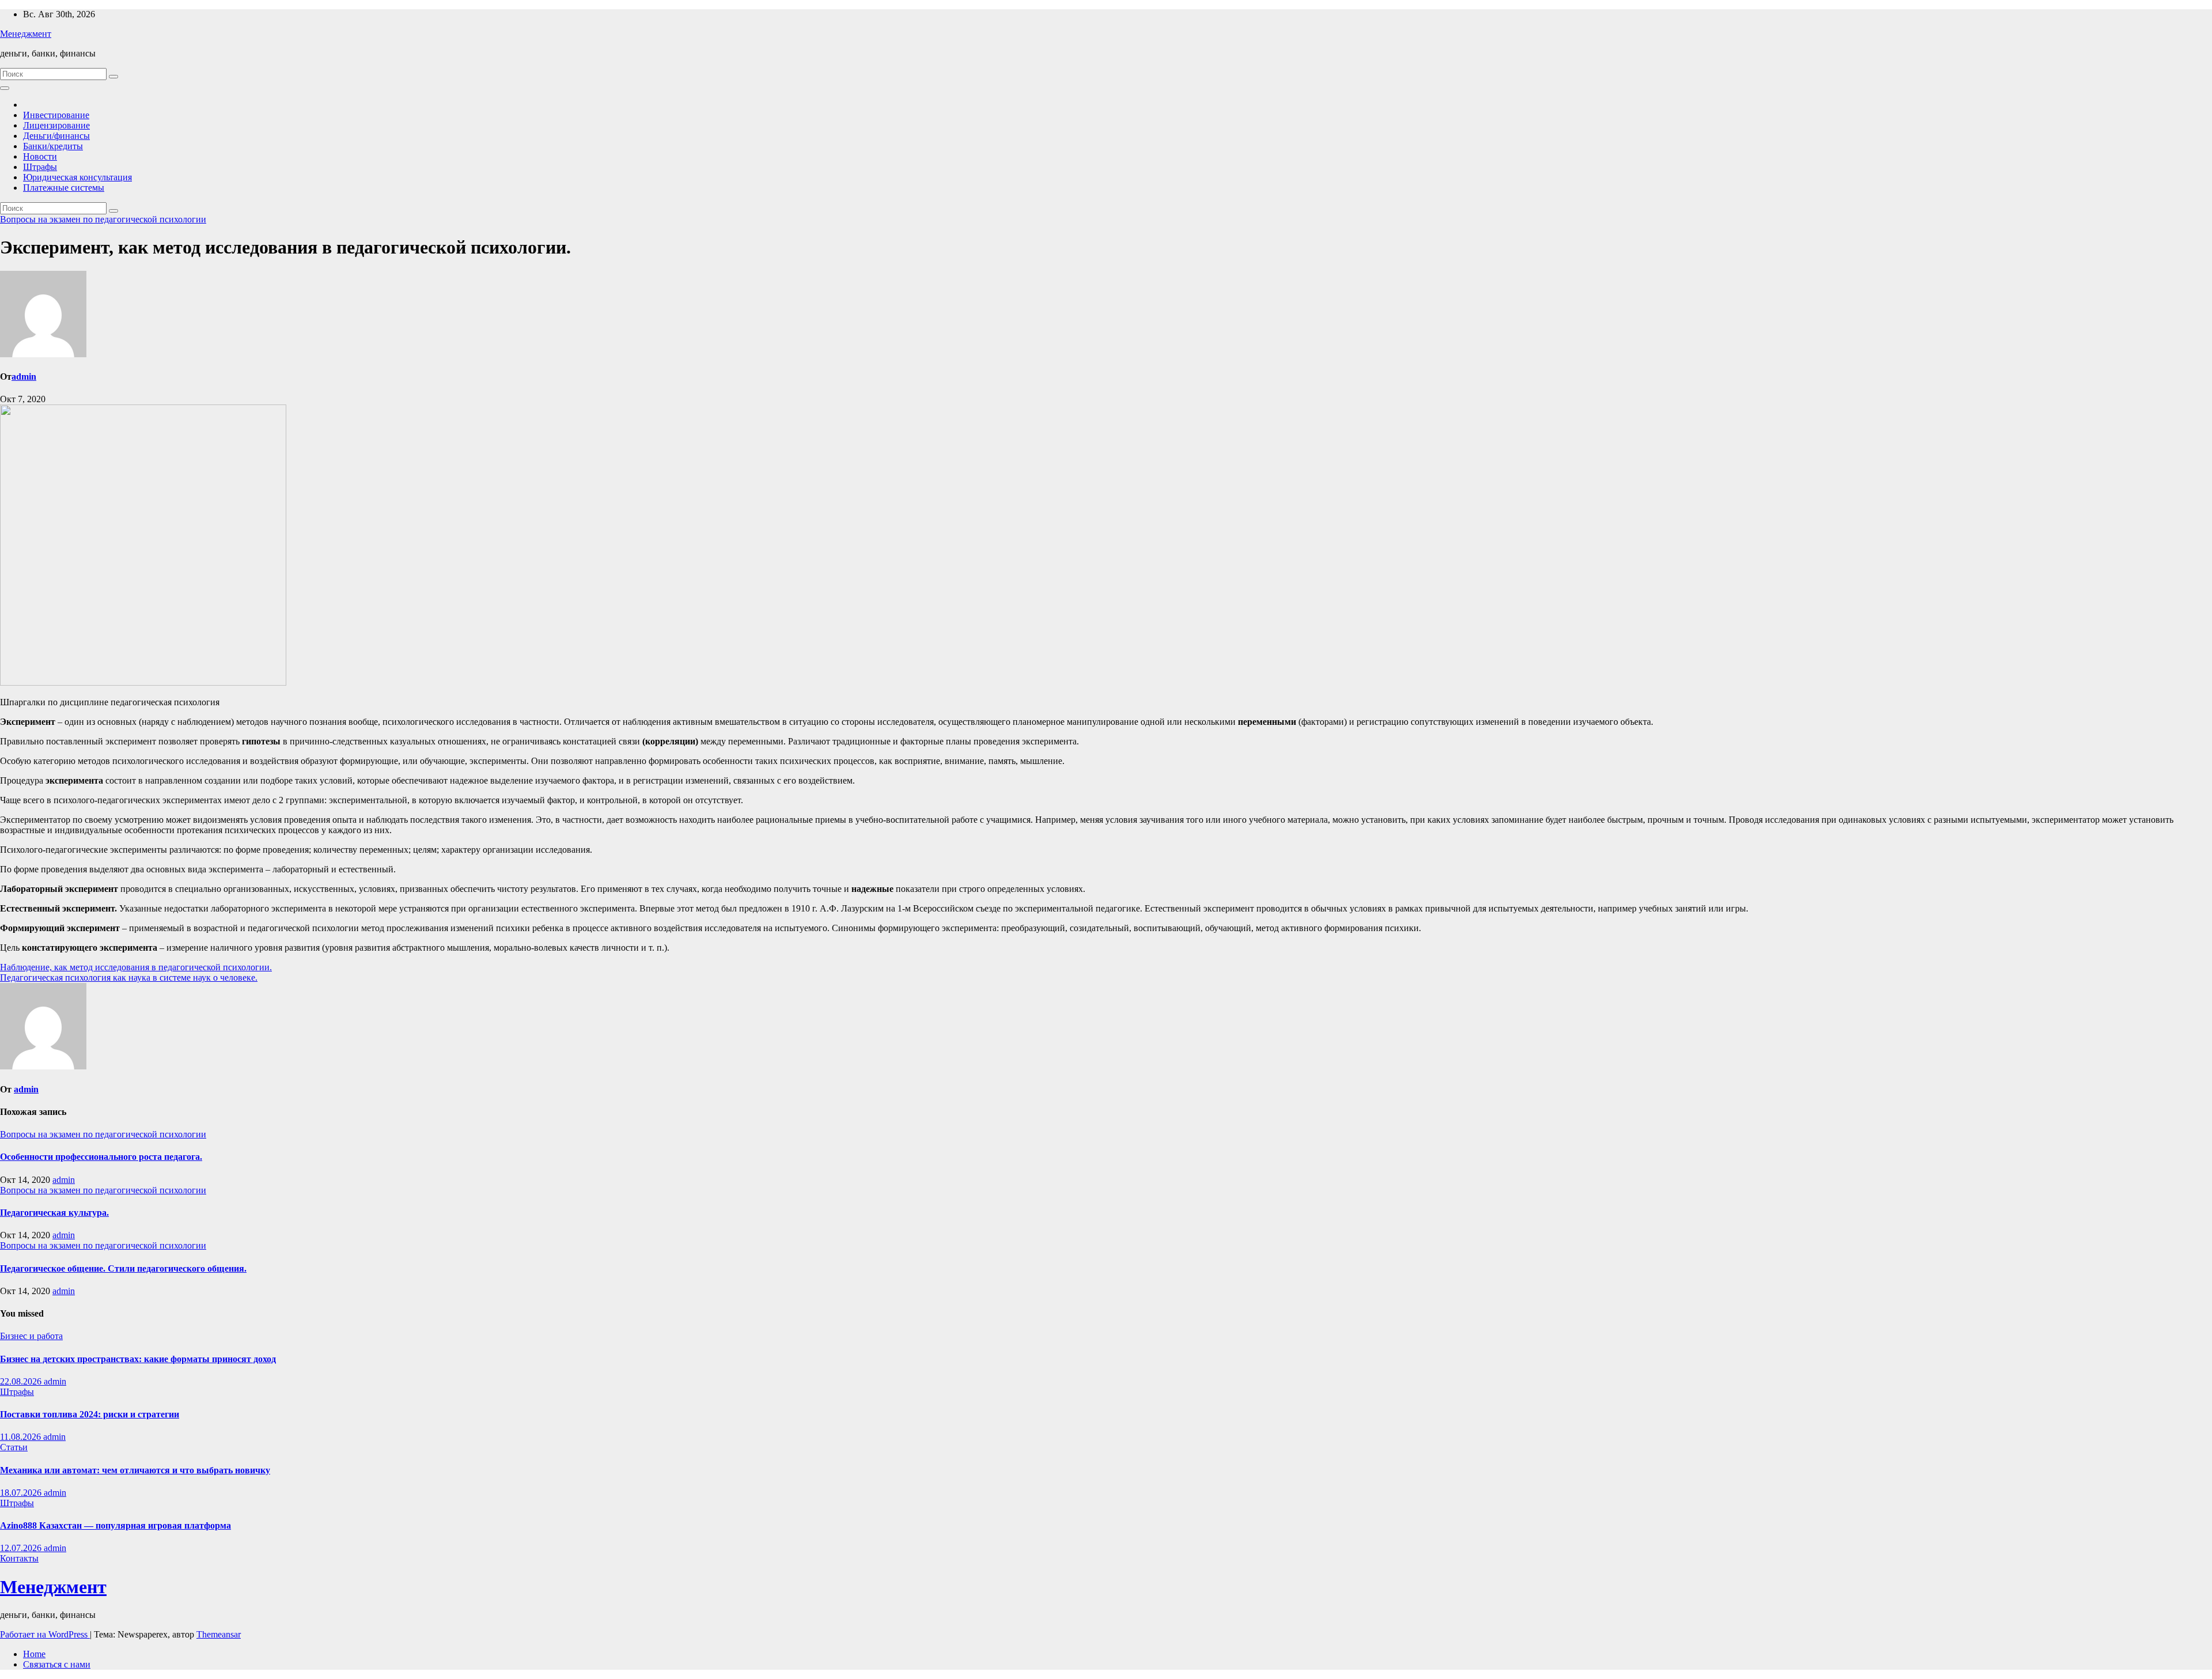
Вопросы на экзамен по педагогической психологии (103, 219)
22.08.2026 (22, 1381)
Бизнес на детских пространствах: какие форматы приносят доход (138, 1359)
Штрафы (40, 167)
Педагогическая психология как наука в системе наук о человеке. (129, 977)
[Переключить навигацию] (5, 88)
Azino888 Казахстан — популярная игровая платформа (115, 1525)
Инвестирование (56, 115)
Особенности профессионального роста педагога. (101, 1157)
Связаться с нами (57, 1664)
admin (24, 377)
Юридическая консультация (77, 177)
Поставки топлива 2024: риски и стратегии (90, 1414)
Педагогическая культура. (54, 1213)
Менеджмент (26, 34)
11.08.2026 (22, 1437)
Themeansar (219, 1634)
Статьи (14, 1447)
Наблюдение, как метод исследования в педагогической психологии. (136, 967)
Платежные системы (64, 188)
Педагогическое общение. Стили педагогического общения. (123, 1268)
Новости (40, 156)
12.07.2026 (22, 1548)
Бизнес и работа (31, 1336)
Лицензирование (56, 125)
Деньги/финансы (56, 136)
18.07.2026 (22, 1493)
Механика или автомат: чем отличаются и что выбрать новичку (135, 1470)
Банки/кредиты (53, 146)
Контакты (19, 1558)
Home (34, 1654)
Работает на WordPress (45, 1634)
